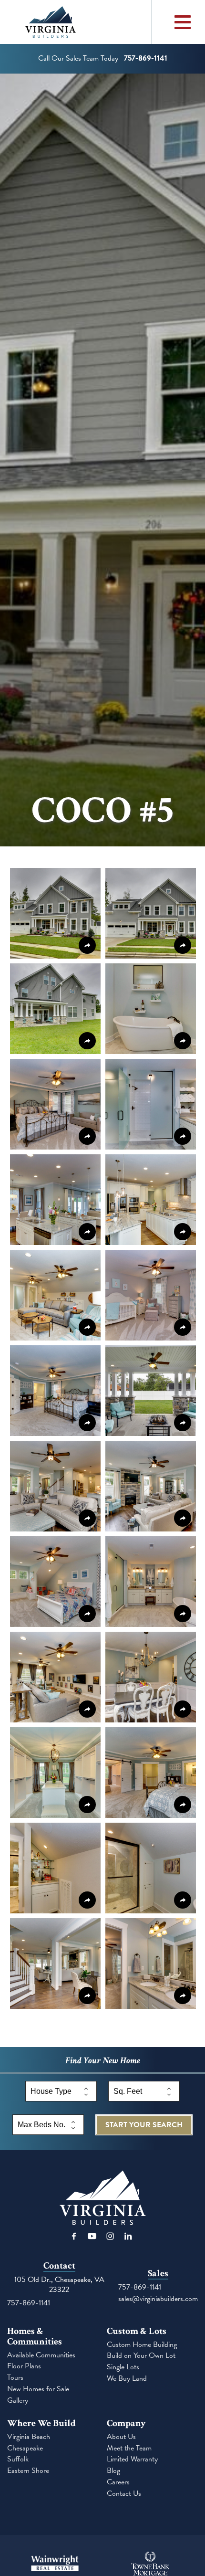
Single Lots (123, 2367)
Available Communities (41, 2355)
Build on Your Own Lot (141, 2356)
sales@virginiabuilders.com (158, 2299)
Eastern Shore (28, 2471)
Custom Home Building (142, 2345)
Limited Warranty (132, 2459)
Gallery (18, 2401)
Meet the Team (129, 2448)
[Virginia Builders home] (76, 22)
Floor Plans (24, 2366)
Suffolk (18, 2459)
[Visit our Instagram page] (110, 2236)
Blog (113, 2471)
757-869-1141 (29, 2303)
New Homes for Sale (38, 2389)
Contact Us (124, 2494)
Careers (118, 2482)
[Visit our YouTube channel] (92, 2236)
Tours (15, 2378)
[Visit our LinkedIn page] (128, 2236)
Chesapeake (25, 2448)
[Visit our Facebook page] (74, 2236)
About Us (121, 2437)
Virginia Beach (29, 2437)
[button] (55, 913)
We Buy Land (127, 2379)
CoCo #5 (102, 811)
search (144, 2125)
